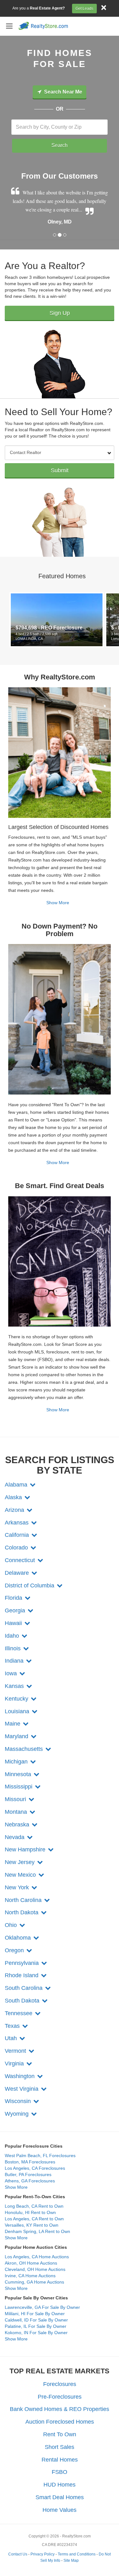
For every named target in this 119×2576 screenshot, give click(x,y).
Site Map (71, 2561)
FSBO (60, 2472)
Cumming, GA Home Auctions (34, 2282)
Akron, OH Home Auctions (31, 2263)
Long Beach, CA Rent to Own (34, 2206)
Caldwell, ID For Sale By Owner (36, 2320)
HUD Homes (60, 2485)
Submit (60, 470)
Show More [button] (16, 2187)
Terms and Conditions (77, 2554)
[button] (20, 1485)
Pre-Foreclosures (60, 2397)
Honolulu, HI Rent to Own (30, 2212)
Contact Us (18, 2554)
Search (60, 145)
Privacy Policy (43, 2554)
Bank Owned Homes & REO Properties (60, 2409)
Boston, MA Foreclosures (30, 2162)
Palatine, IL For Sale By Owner (36, 2326)
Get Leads (84, 9)
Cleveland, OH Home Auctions (35, 2269)
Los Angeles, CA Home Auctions (37, 2257)
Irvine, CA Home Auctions (30, 2276)
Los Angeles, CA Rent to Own (34, 2219)
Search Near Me (63, 92)
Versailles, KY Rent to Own (32, 2225)
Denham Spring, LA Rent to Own (37, 2231)
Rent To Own (60, 2434)
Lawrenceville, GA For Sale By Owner (42, 2307)
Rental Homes (60, 2460)
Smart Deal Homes (60, 2497)
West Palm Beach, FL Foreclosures (40, 2156)
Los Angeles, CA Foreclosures (35, 2168)
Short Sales (60, 2447)
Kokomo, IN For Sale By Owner (36, 2333)
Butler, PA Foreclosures (28, 2174)
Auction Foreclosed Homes (60, 2422)
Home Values (60, 2510)
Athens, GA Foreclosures (30, 2181)
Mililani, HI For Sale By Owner (35, 2314)
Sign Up (60, 313)
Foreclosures (60, 2384)
